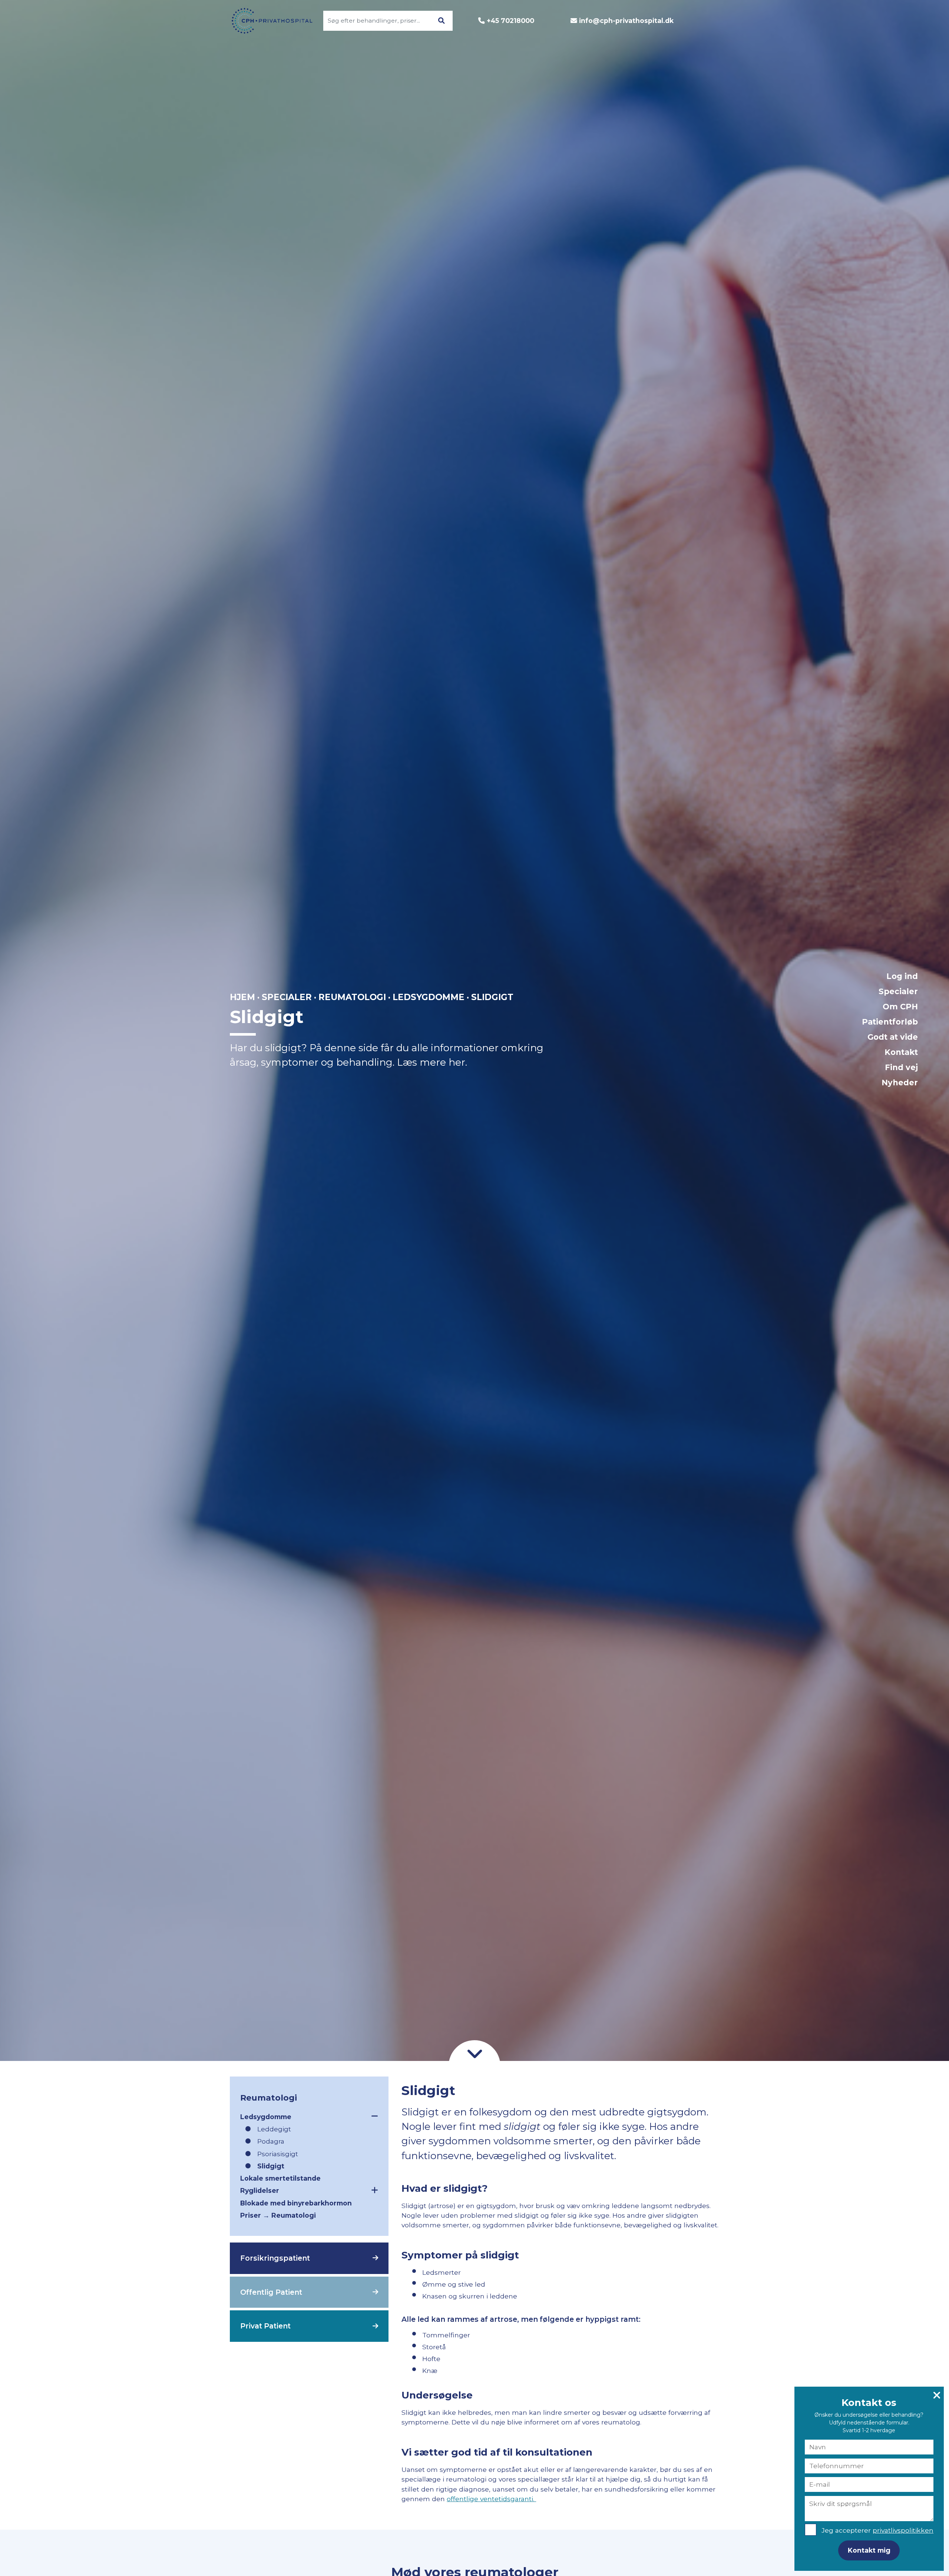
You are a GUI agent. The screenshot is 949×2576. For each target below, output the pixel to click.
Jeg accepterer (877, 2530)
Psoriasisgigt (278, 2154)
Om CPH (900, 1007)
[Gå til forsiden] (268, 21)
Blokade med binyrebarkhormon (296, 2203)
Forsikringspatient (275, 2258)
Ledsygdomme (429, 997)
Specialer (898, 991)
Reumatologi (352, 997)
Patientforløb (890, 1022)
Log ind (902, 976)
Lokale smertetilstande (280, 2178)
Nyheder (900, 1083)
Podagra (271, 2141)
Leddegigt (274, 2129)
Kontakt (901, 1052)
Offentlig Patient (271, 2292)
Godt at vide (893, 1037)
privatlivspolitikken (903, 2530)
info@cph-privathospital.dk (626, 21)
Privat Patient (265, 2326)
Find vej (901, 1067)
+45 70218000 (510, 21)
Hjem (242, 997)
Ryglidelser (260, 2190)
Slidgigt (271, 2166)
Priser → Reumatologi (278, 2215)
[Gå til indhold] (474, 2053)
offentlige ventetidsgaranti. (491, 2499)
